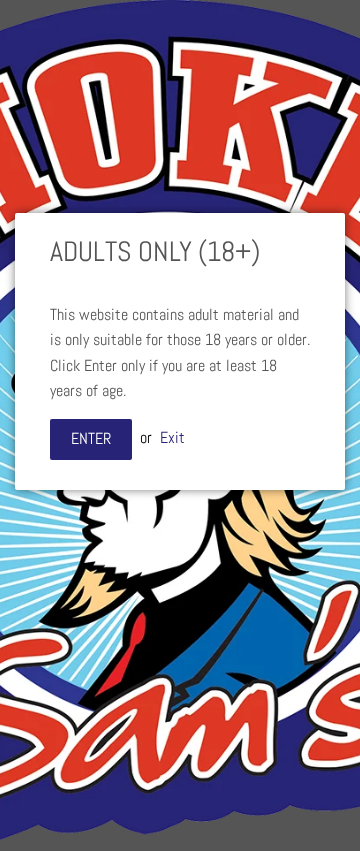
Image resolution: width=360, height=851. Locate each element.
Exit (172, 437)
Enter (91, 438)
